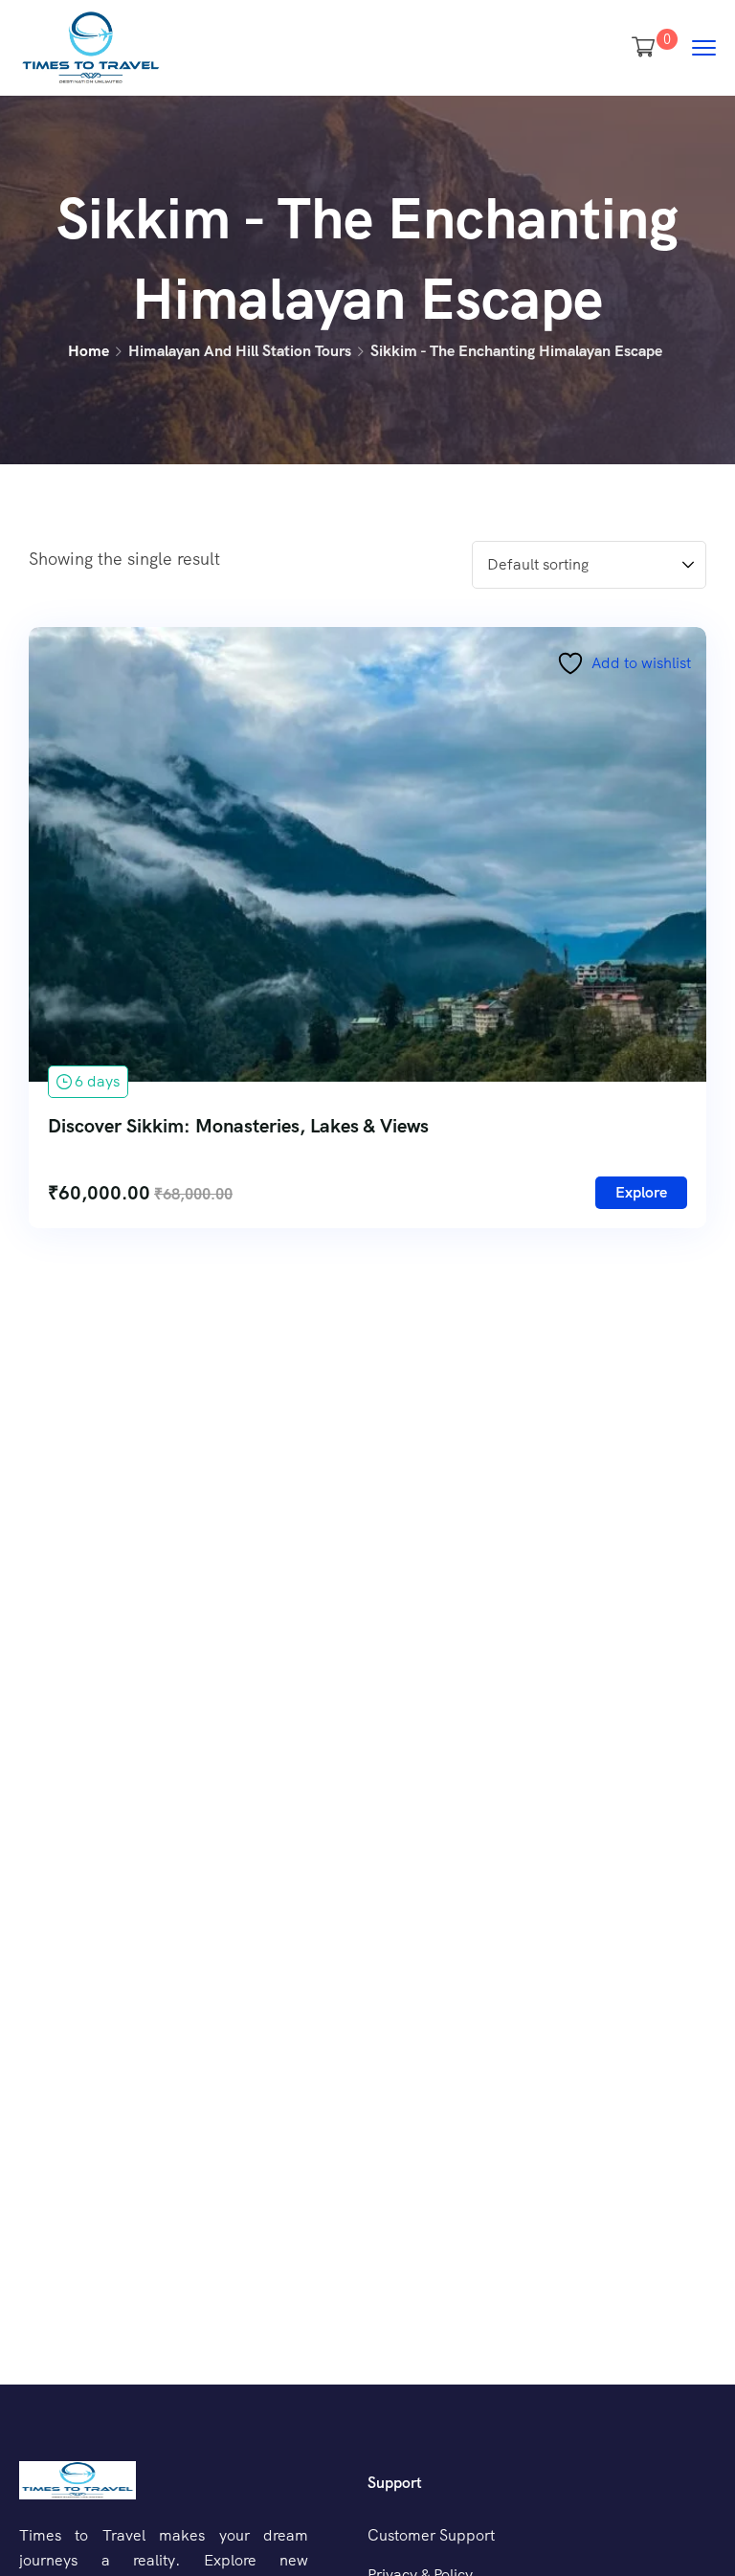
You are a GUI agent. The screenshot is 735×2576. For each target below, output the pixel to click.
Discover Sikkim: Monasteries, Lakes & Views (238, 1126)
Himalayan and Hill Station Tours (240, 351)
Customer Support (431, 2535)
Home (89, 351)
